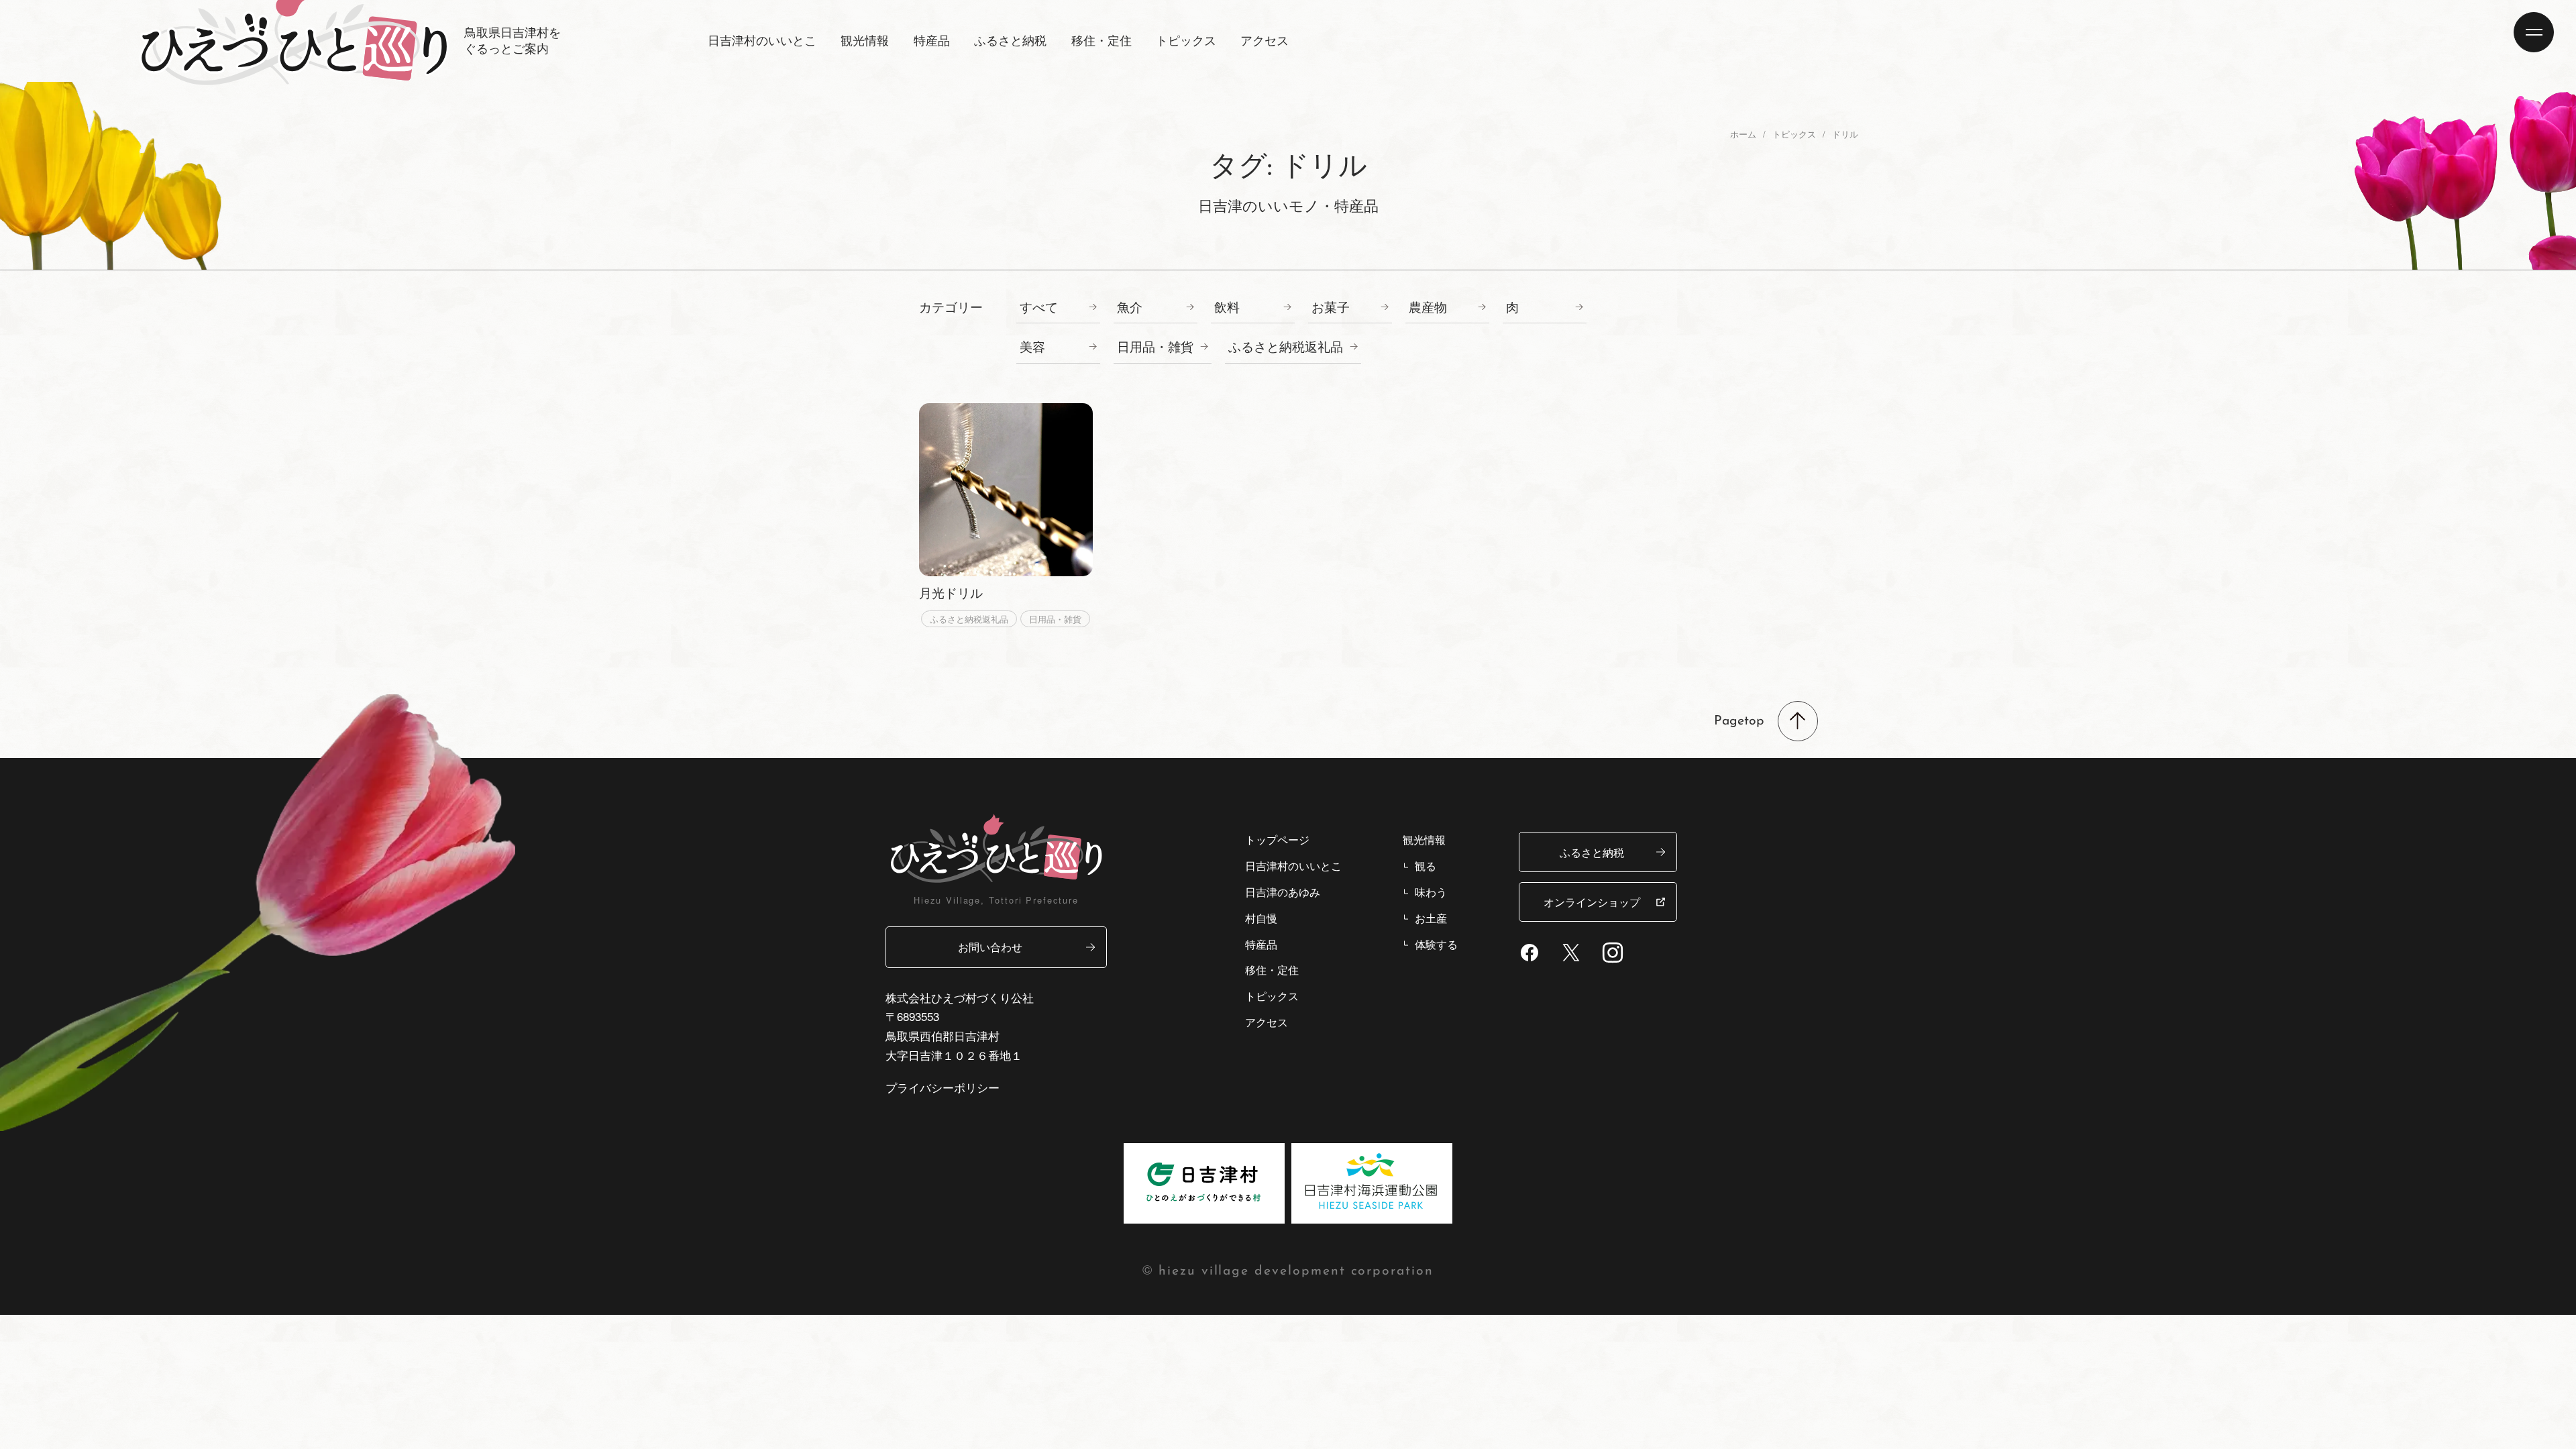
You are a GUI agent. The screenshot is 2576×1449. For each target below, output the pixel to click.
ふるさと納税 (1592, 852)
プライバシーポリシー (943, 1087)
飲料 (1227, 307)
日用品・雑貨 (1155, 346)
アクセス (1265, 40)
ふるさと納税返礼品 (1286, 346)
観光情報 (1424, 839)
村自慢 (1261, 918)
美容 (1032, 346)
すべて (1039, 307)
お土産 (1431, 918)
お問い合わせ (990, 947)
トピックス (1186, 40)
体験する (1436, 944)
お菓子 (1331, 307)
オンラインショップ (1592, 902)
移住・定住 (1272, 969)
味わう (1431, 892)
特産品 (1261, 944)
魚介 (1130, 307)
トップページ (1277, 839)
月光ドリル (951, 592)
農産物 (1428, 307)
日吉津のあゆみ (1283, 892)
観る (1426, 865)
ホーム (1743, 134)
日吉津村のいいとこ (1293, 865)
